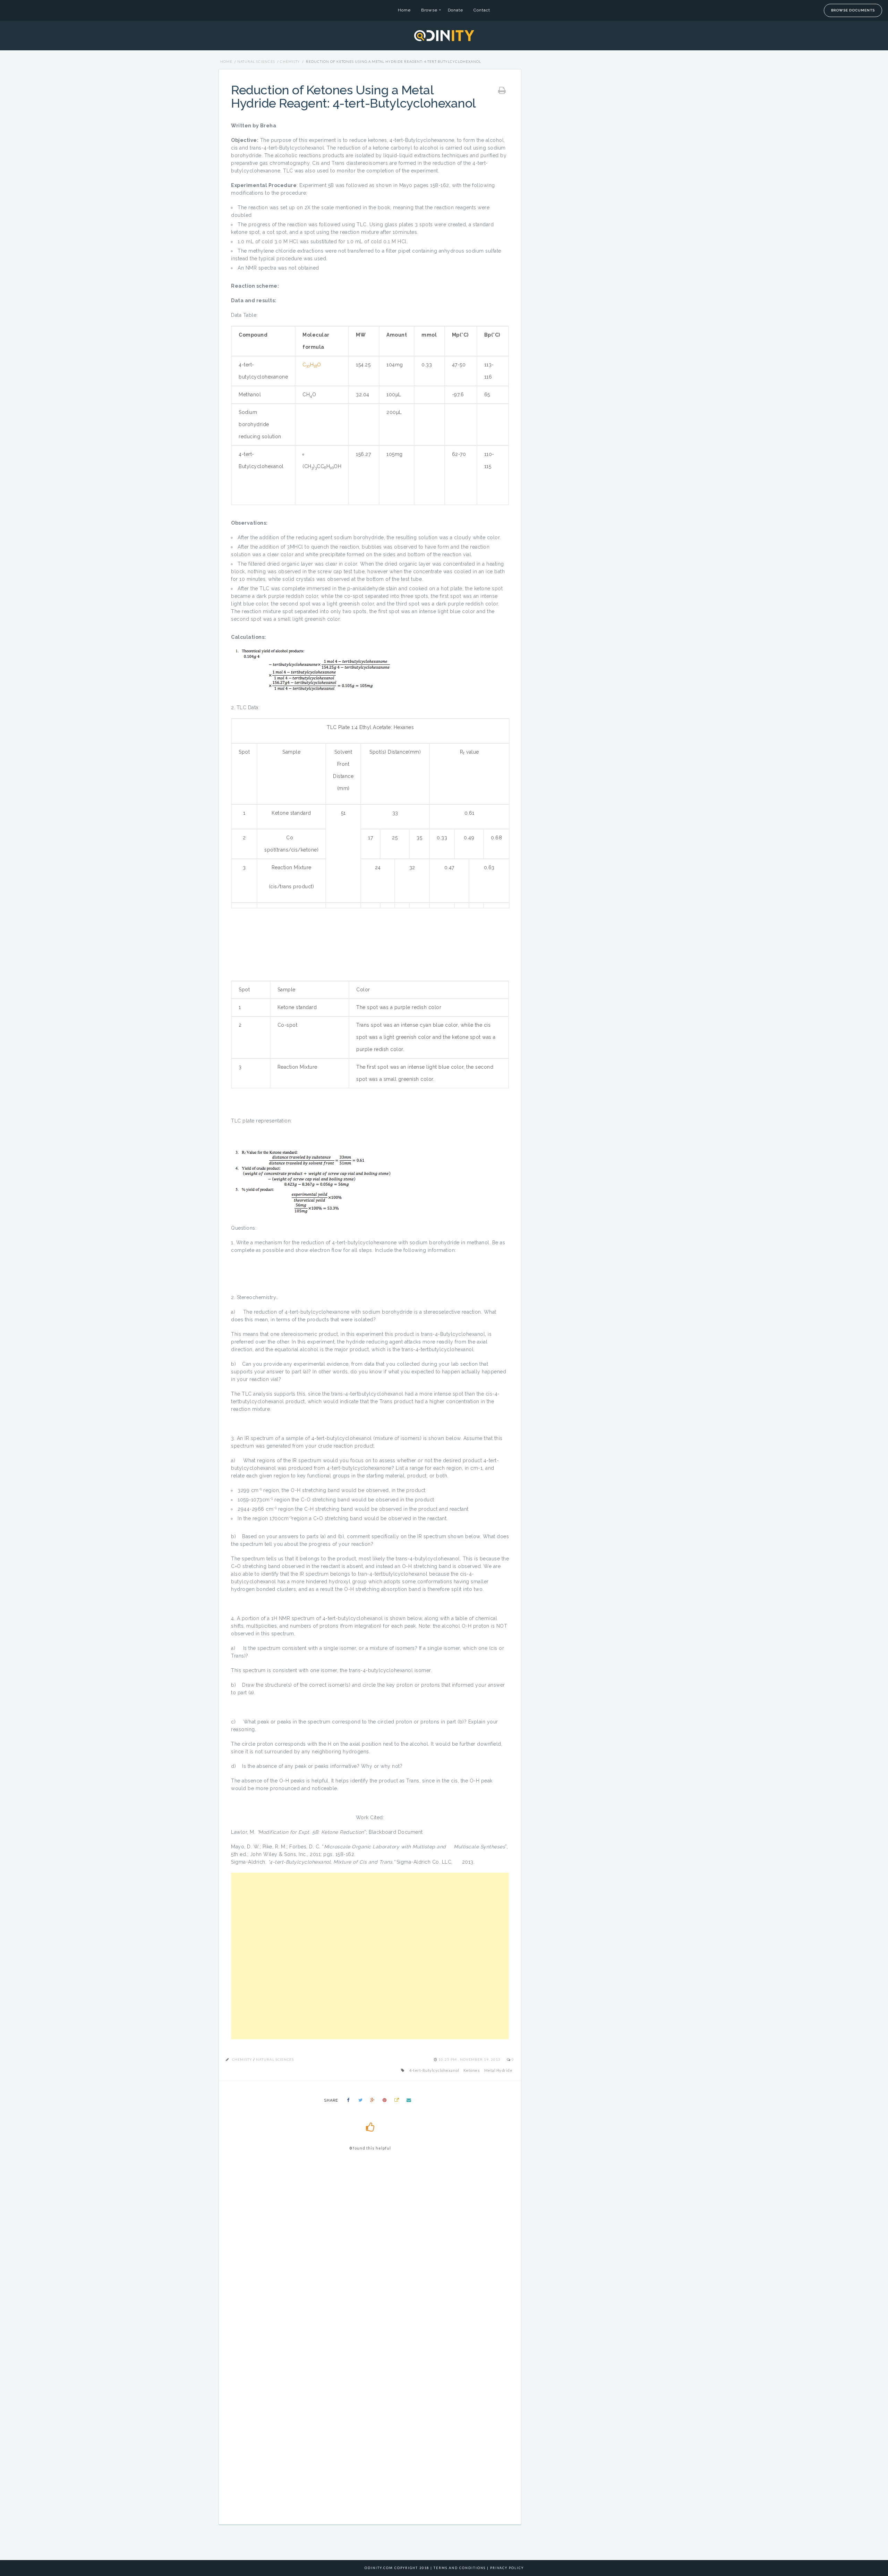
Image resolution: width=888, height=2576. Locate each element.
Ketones (472, 2070)
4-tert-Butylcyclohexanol (434, 2070)
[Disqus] (370, 2255)
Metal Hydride (498, 2070)
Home (404, 10)
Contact (482, 10)
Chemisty (290, 61)
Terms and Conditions (460, 2568)
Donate (455, 10)
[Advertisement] (370, 1956)
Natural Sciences (256, 61)
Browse (429, 10)
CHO (312, 365)
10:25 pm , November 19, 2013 (470, 2059)
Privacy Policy (507, 2568)
